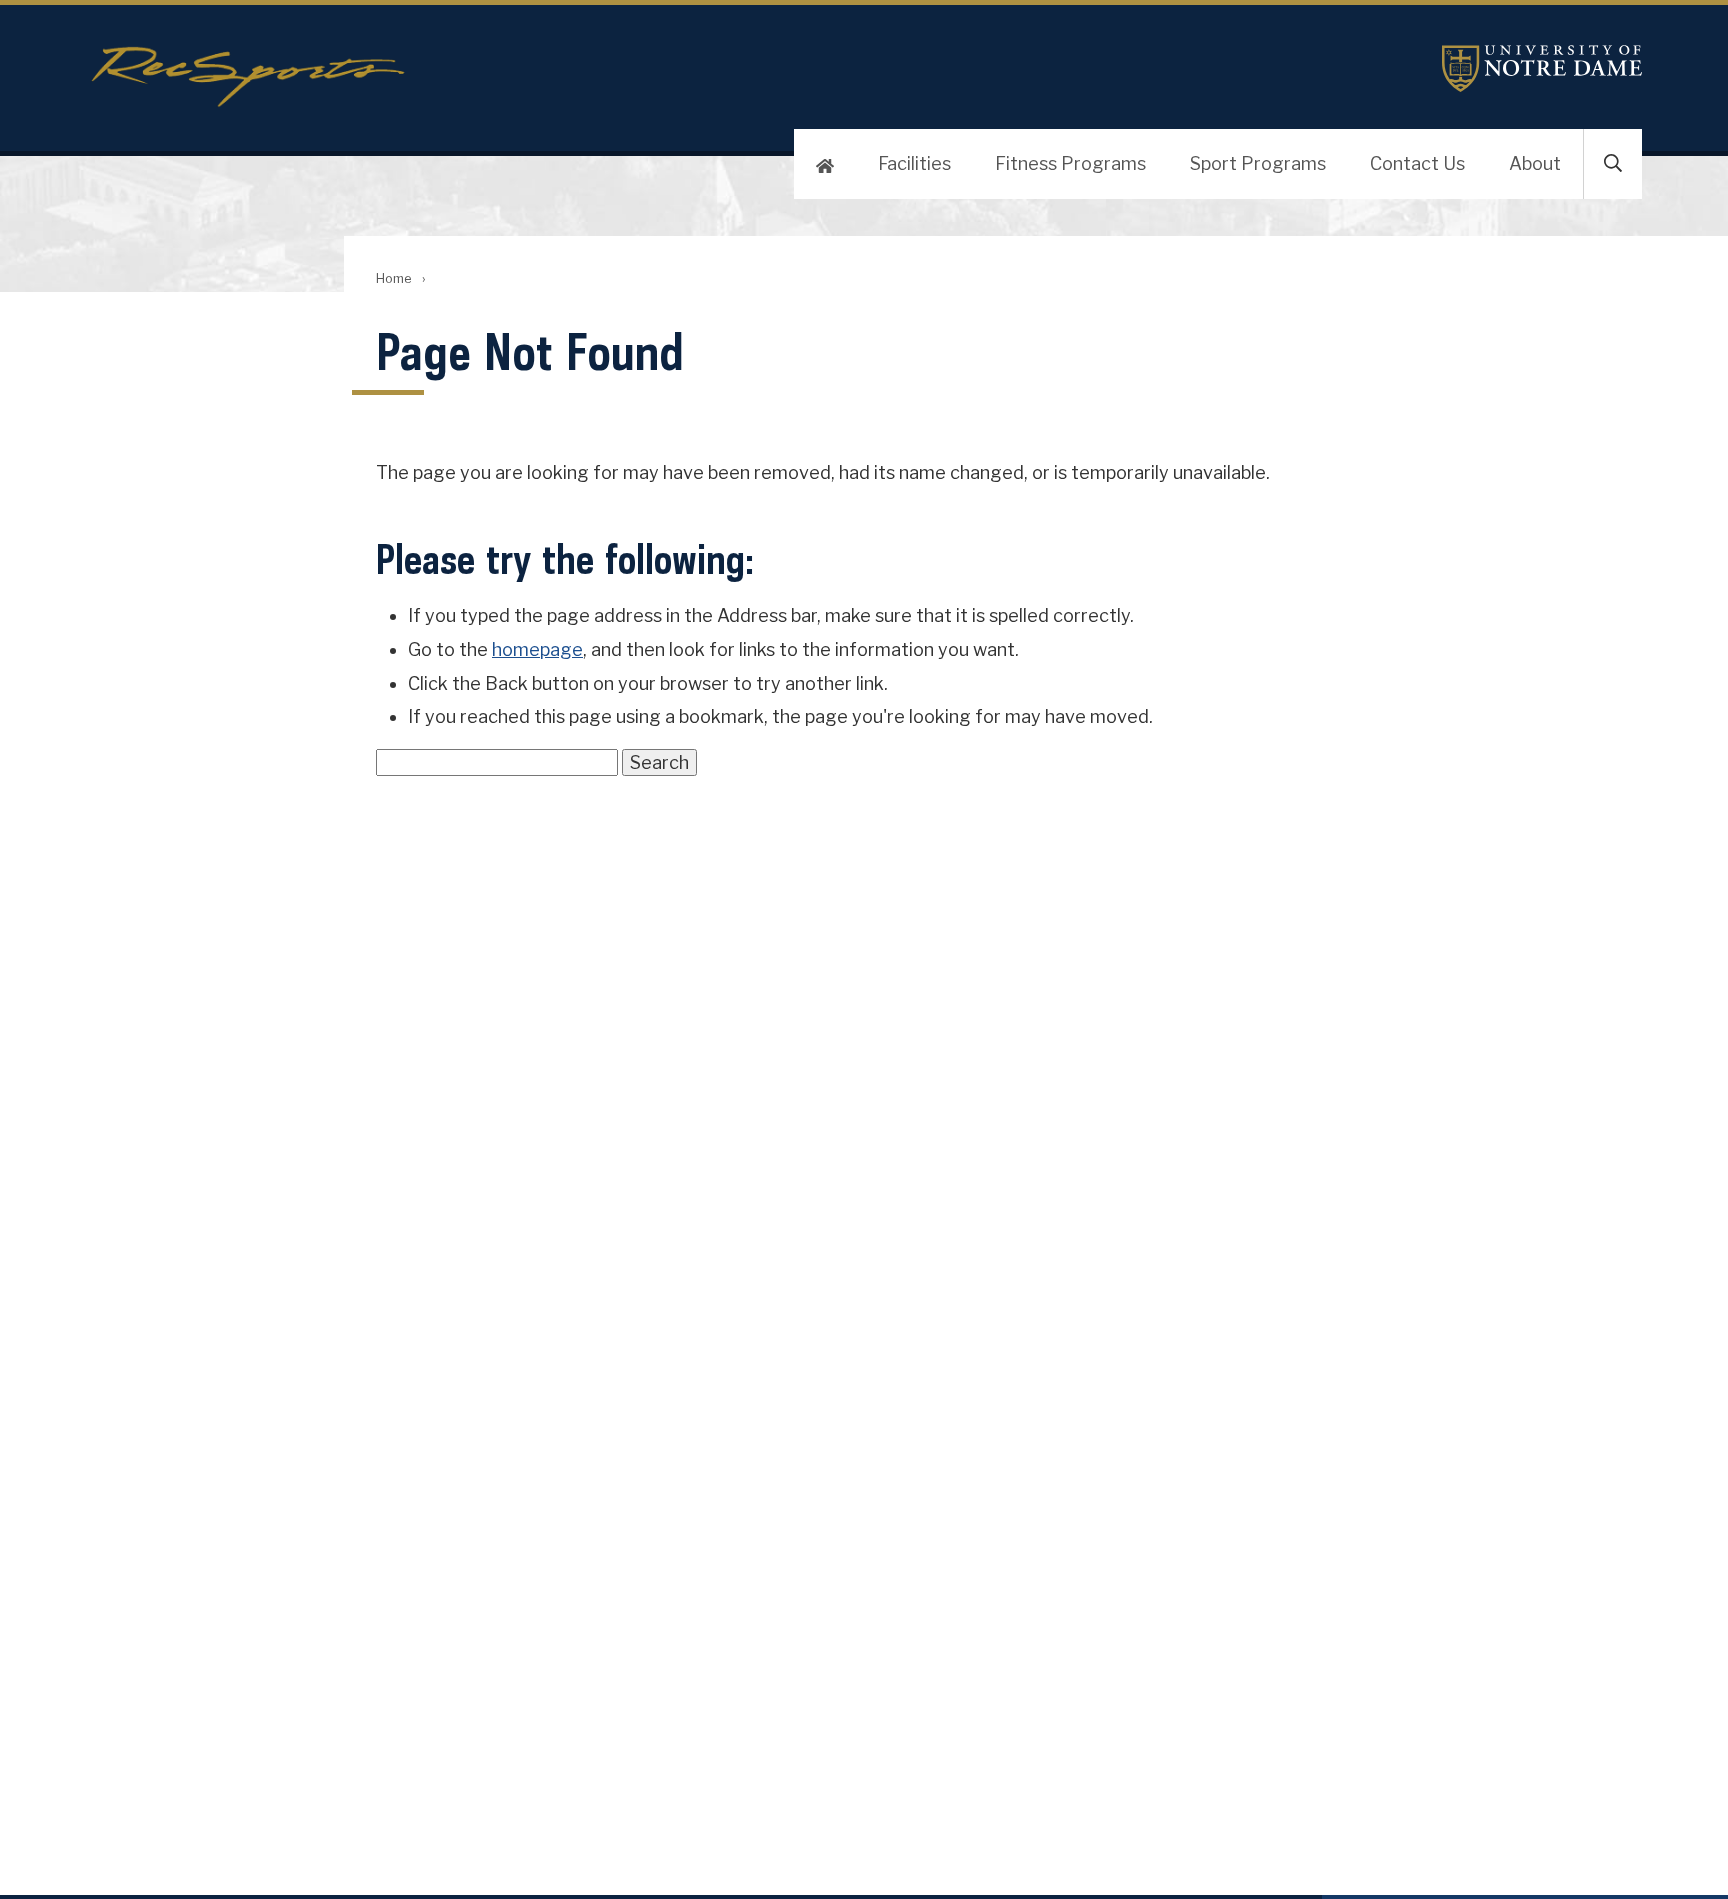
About (1535, 163)
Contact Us (1417, 163)
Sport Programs (1258, 163)
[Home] (825, 164)
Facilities (914, 163)
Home (393, 278)
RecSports (604, 77)
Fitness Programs (1070, 163)
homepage (537, 649)
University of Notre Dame (1542, 68)
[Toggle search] (1613, 164)
